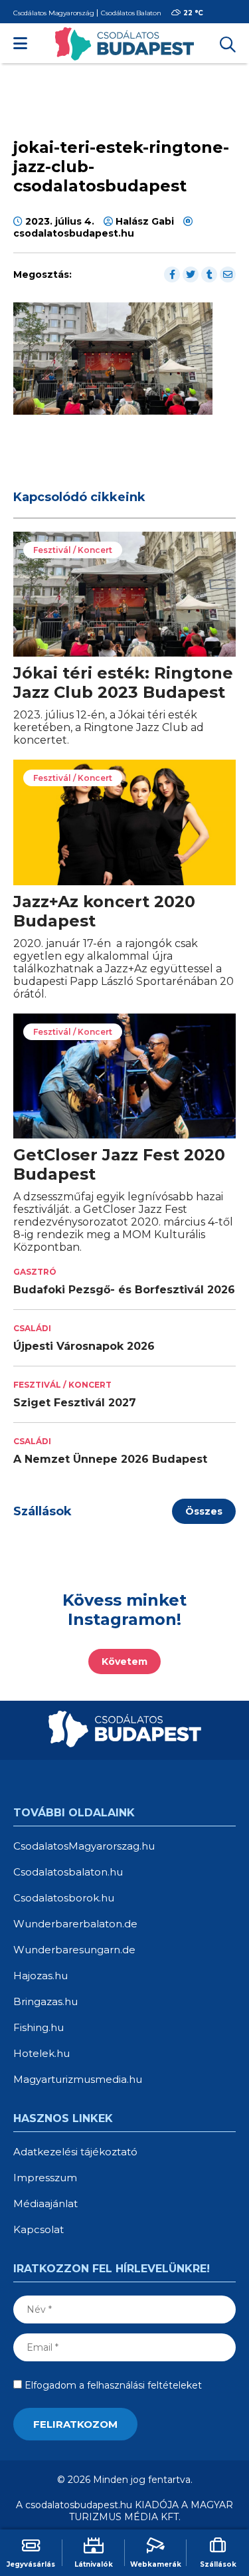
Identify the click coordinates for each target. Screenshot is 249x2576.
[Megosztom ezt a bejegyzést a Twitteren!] (191, 274)
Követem (124, 1662)
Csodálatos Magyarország (53, 13)
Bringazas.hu (45, 2001)
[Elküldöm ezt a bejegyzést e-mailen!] (228, 274)
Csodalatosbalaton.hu (68, 1872)
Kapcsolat (39, 2229)
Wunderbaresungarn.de (74, 1950)
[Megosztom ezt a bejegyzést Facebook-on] (172, 274)
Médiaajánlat (45, 2203)
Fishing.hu (39, 2027)
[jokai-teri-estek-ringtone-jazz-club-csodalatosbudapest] (113, 411)
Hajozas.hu (41, 1976)
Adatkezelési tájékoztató (75, 2152)
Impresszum (45, 2178)
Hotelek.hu (41, 2053)
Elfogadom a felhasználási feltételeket (112, 2385)
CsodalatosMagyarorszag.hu (84, 1846)
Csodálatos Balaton (131, 13)
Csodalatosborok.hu (64, 1898)
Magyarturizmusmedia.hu (78, 2079)
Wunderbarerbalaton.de (75, 1924)
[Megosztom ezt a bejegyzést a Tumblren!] (209, 274)
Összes (204, 1511)
